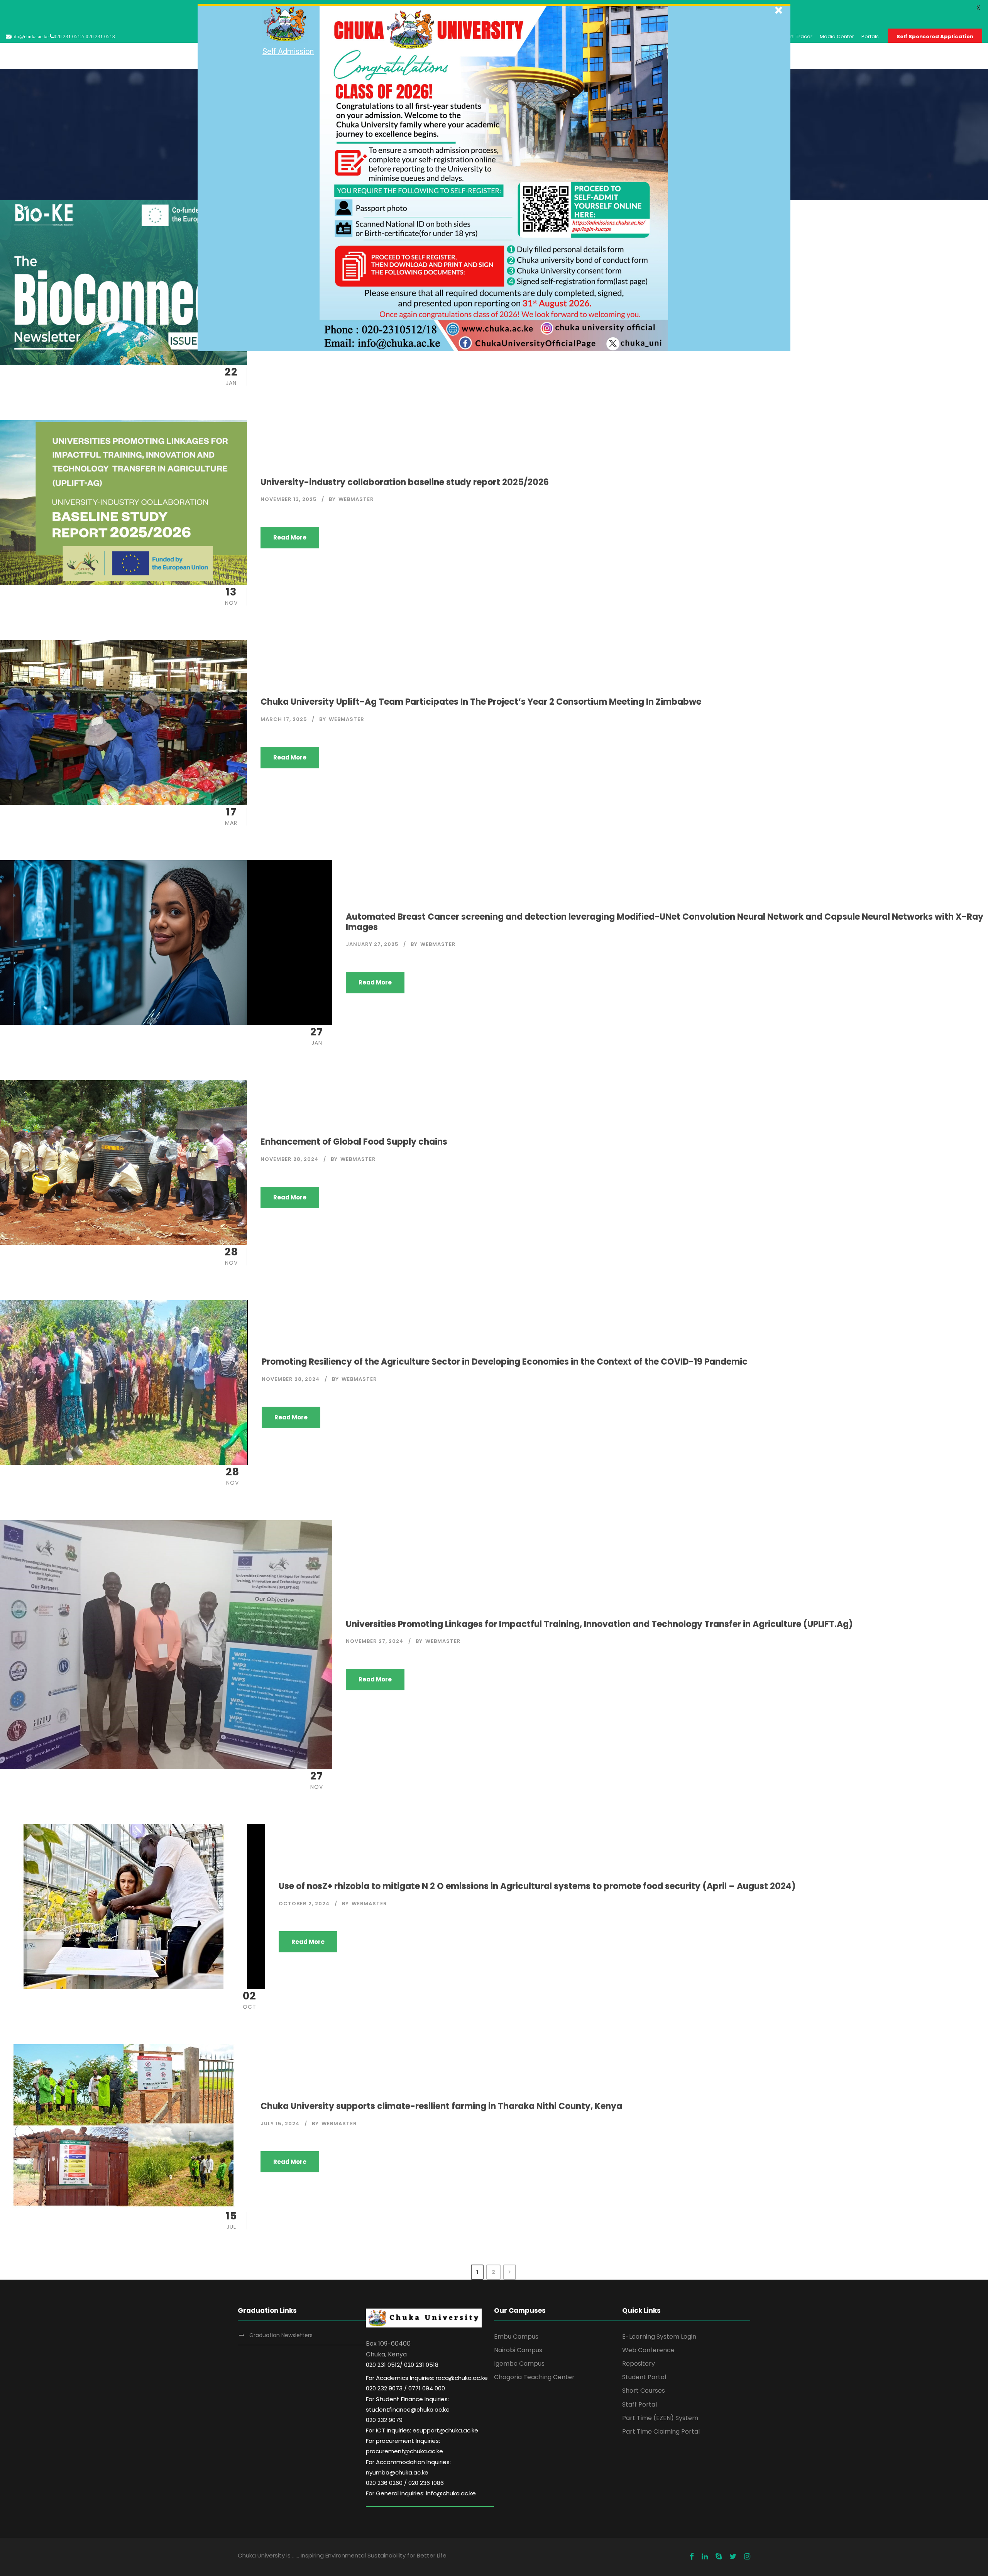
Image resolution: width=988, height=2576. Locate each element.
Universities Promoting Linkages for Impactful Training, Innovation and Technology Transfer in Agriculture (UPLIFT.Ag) (599, 1624)
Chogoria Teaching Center (534, 2377)
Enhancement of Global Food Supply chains (354, 1142)
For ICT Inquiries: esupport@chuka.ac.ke (422, 2430)
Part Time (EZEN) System (660, 2418)
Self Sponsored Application (935, 36)
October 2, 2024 (304, 1904)
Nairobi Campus (518, 2350)
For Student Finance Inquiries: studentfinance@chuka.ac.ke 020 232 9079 (408, 2409)
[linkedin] (705, 2557)
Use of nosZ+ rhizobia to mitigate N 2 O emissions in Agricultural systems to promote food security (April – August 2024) (537, 1886)
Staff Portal (639, 2404)
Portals (870, 36)
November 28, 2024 (290, 1159)
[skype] (719, 2557)
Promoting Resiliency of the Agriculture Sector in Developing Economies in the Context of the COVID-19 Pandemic (505, 1362)
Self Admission (288, 51)
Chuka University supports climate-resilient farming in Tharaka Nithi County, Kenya (441, 2106)
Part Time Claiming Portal (661, 2431)
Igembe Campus (519, 2364)
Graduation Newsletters (281, 2335)
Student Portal (644, 2377)
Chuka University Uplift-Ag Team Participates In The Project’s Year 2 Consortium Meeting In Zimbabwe (481, 702)
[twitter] (733, 2557)
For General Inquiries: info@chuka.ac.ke (421, 2493)
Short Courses (644, 2391)
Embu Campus (516, 2337)
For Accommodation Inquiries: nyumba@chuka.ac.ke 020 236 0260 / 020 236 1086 (408, 2472)
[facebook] (692, 2557)
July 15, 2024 (280, 2124)
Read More (290, 537)
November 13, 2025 (289, 499)
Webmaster (356, 499)
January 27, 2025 (372, 944)
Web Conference (648, 2350)
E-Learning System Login (659, 2337)
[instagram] (747, 2557)
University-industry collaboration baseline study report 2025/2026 (405, 482)
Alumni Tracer (795, 36)
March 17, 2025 (284, 719)
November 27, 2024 (375, 1641)
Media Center (837, 36)
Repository (639, 2364)
